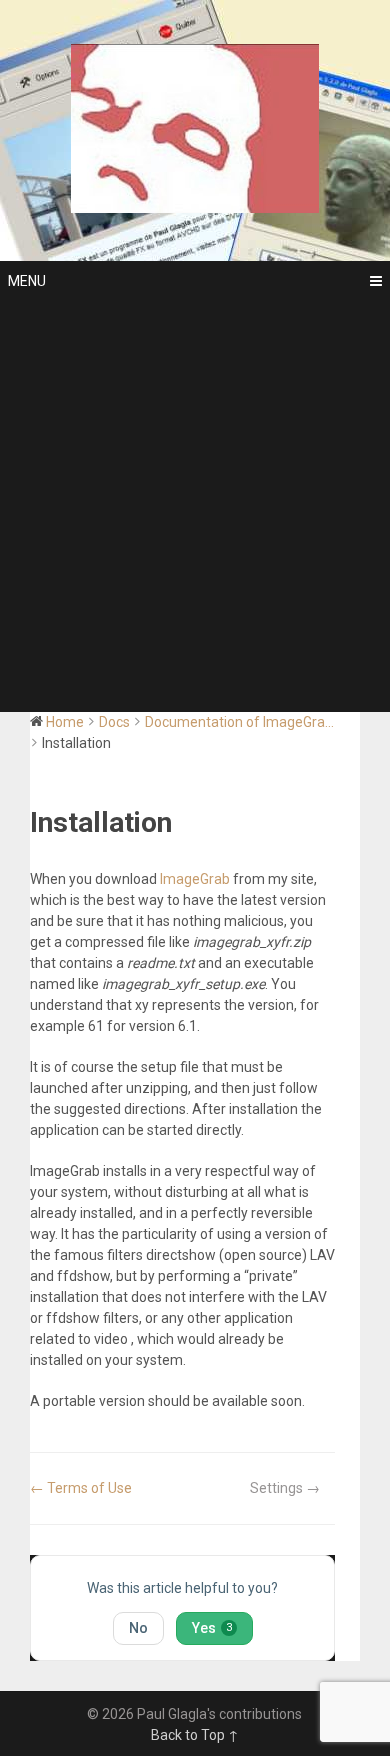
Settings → (285, 1488)
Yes (212, 1628)
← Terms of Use (81, 1488)
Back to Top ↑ (195, 1735)
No (138, 1628)
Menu (27, 281)
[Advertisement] (195, 507)
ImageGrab (195, 879)
